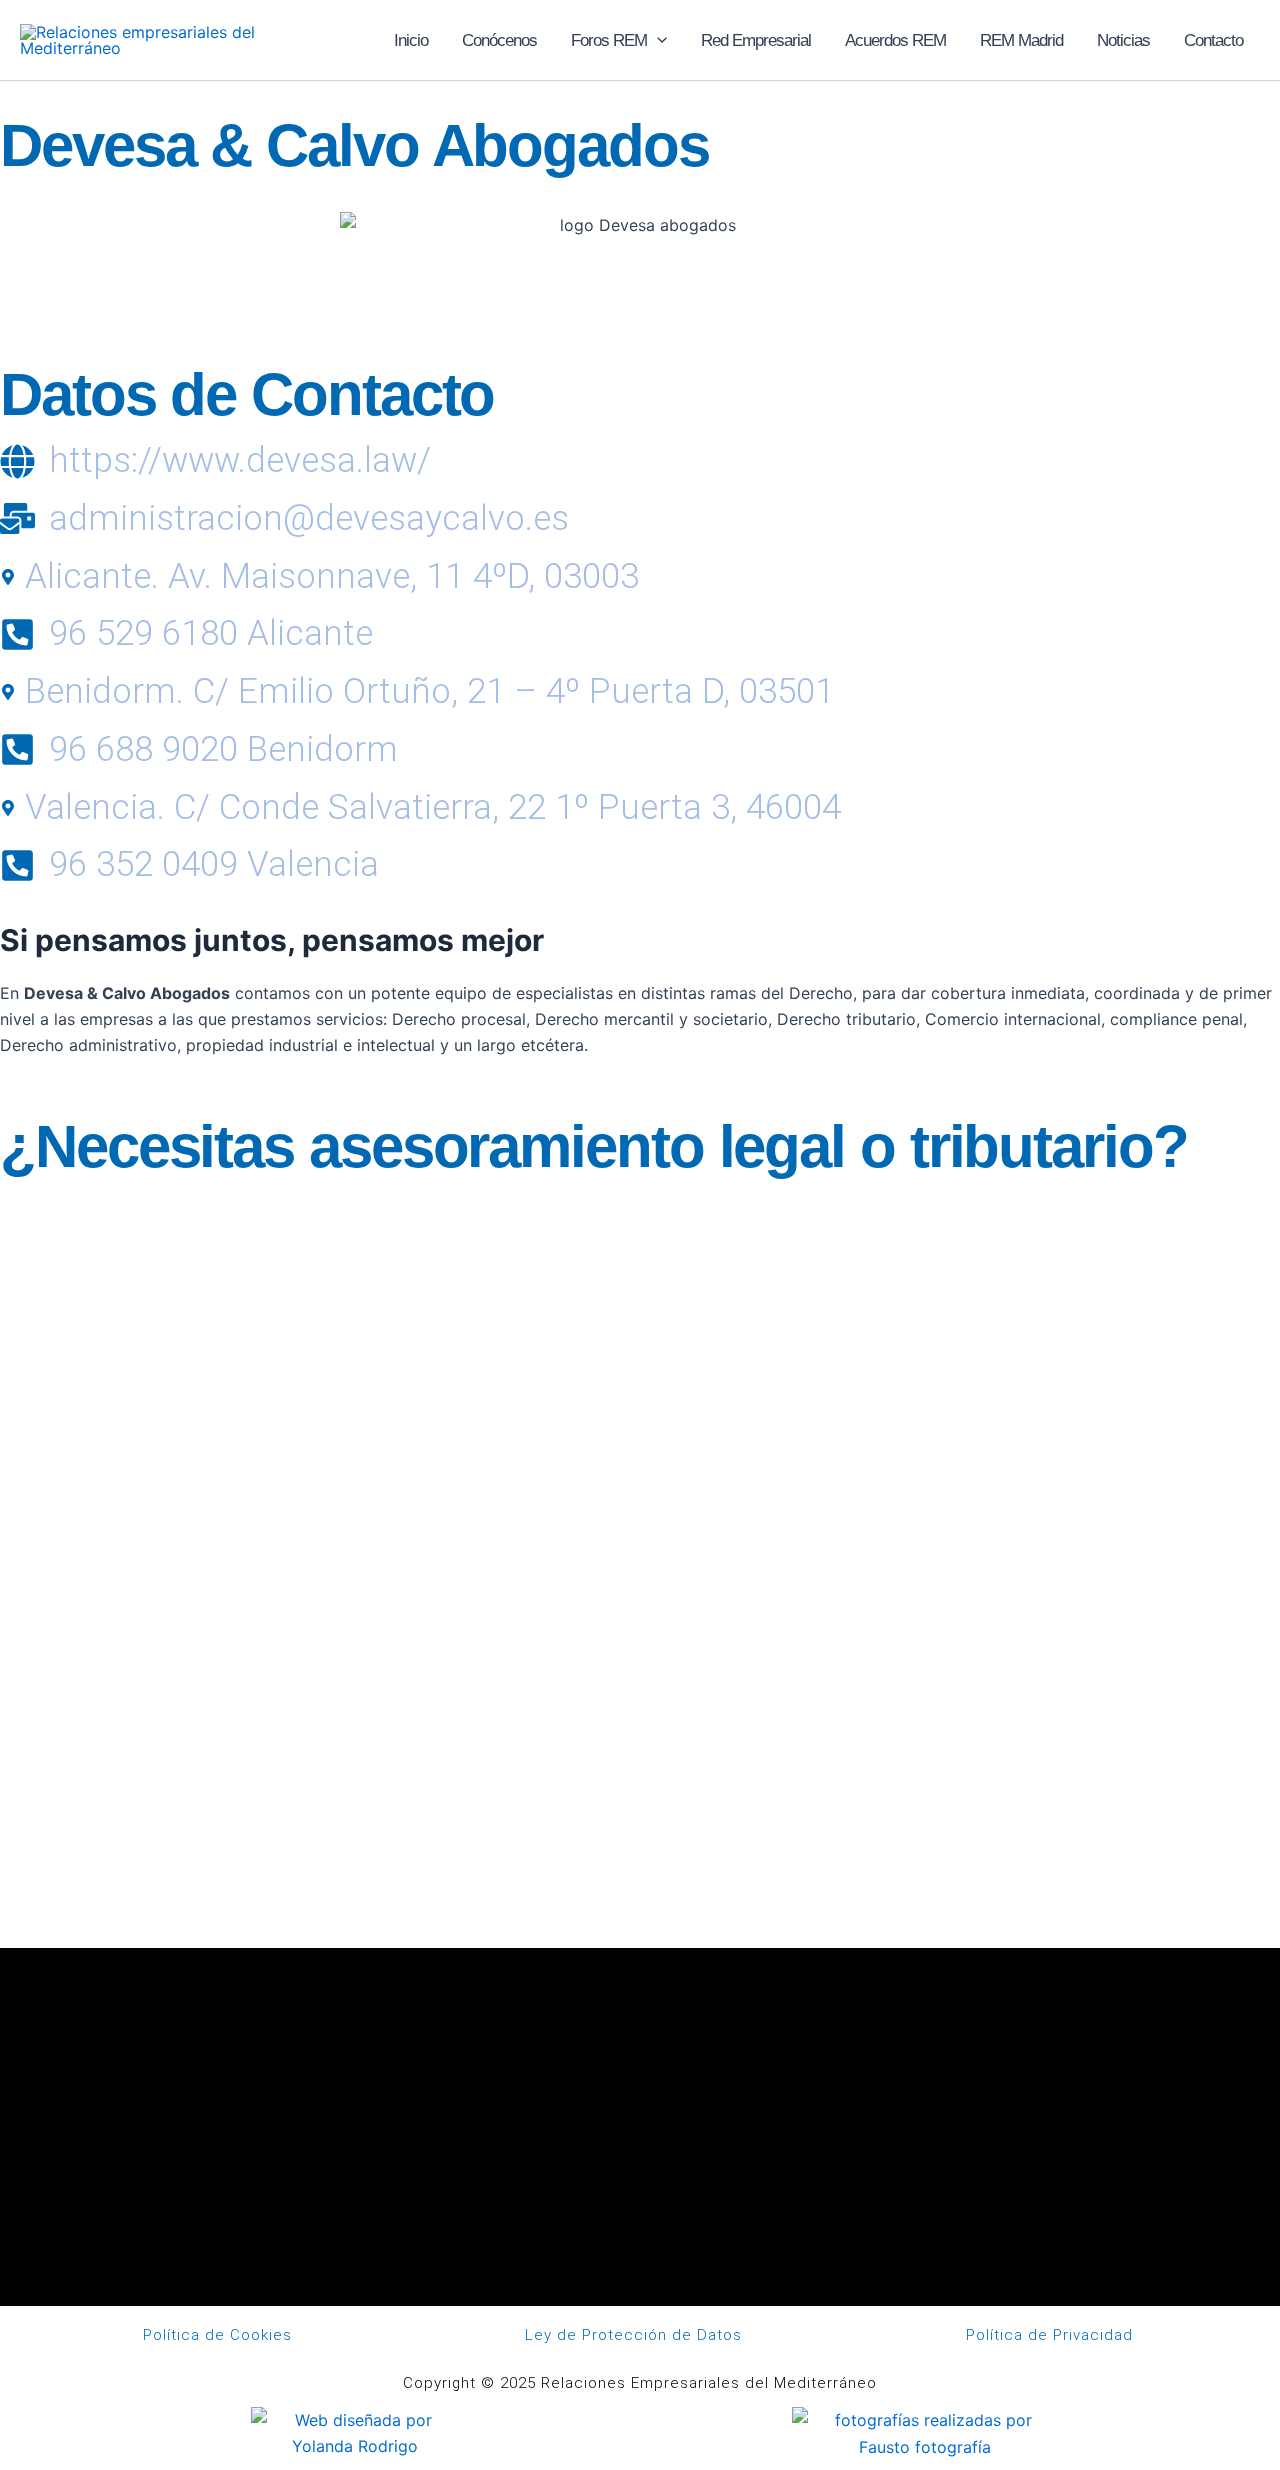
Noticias (1123, 40)
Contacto (1213, 40)
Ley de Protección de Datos (633, 2335)
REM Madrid (1021, 40)
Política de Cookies (217, 2335)
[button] (657, 40)
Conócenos (499, 40)
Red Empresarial (756, 40)
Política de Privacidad (1049, 2335)
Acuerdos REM (895, 40)
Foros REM (609, 40)
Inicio (411, 40)
